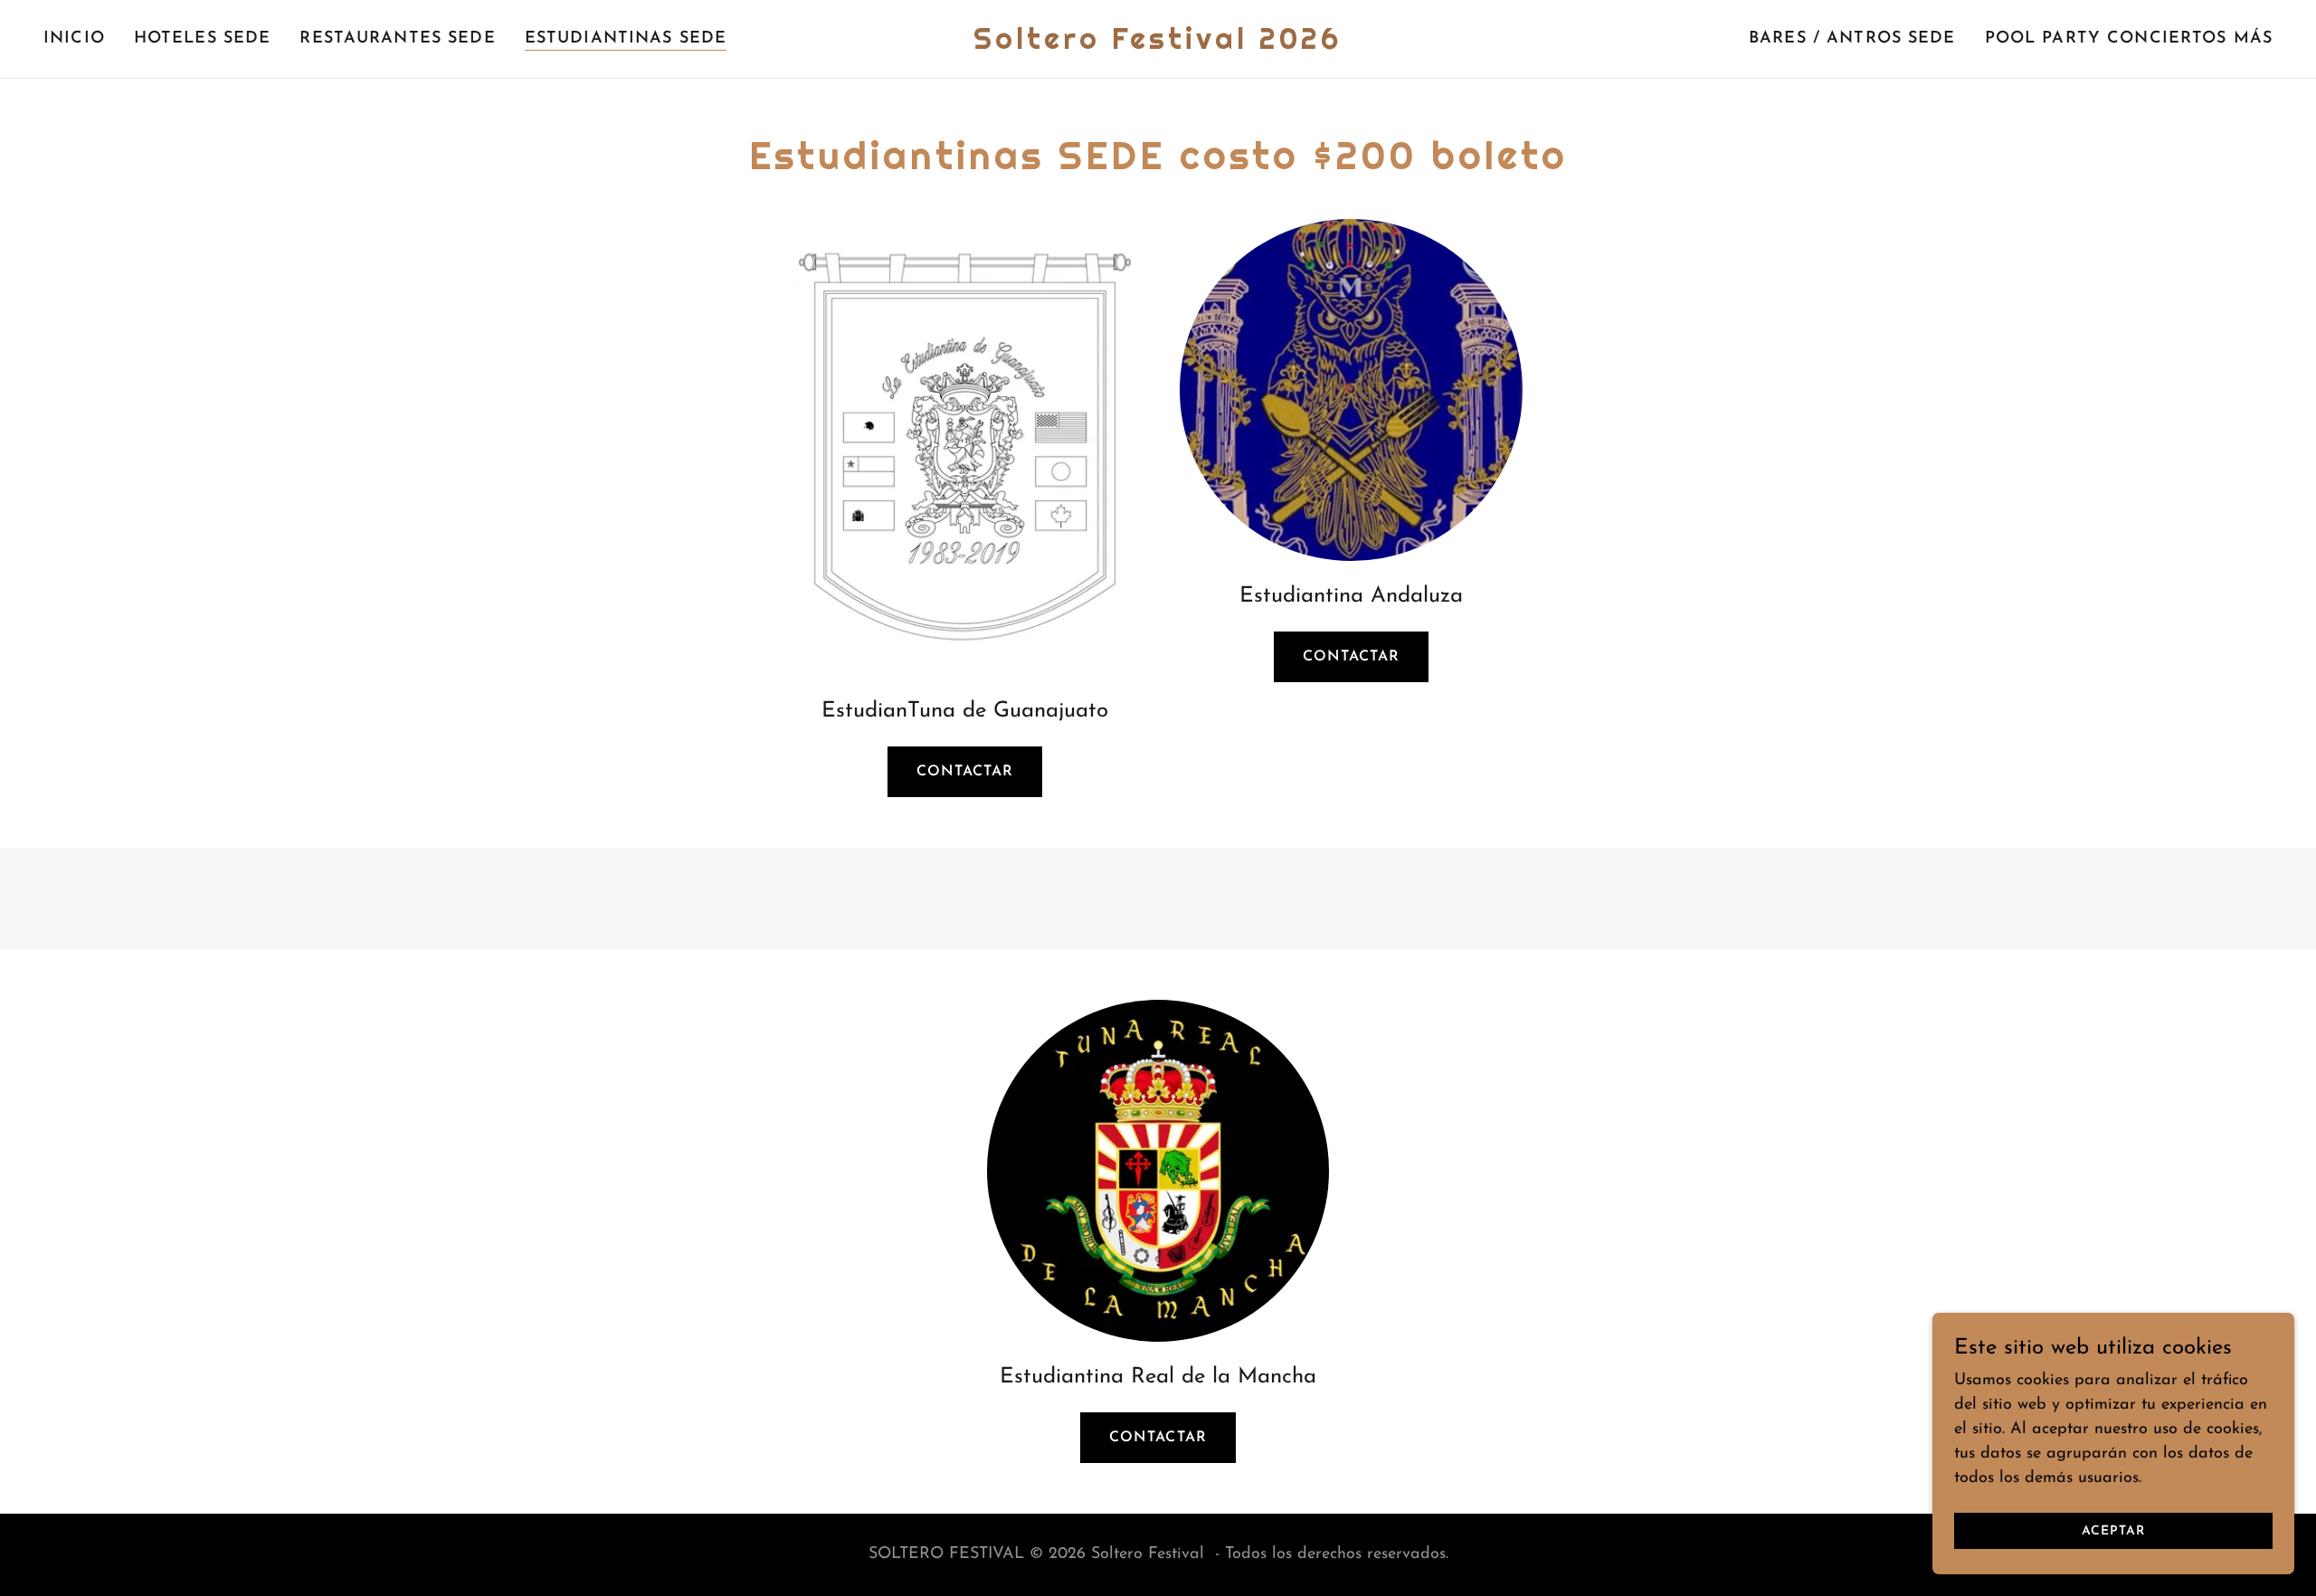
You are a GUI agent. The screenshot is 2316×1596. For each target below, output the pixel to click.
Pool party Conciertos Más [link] (2129, 39)
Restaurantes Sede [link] (397, 39)
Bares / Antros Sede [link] (1852, 39)
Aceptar (2113, 1531)
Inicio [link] (74, 39)
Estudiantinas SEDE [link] (626, 39)
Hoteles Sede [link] (203, 39)
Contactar (965, 772)
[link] (1158, 45)
